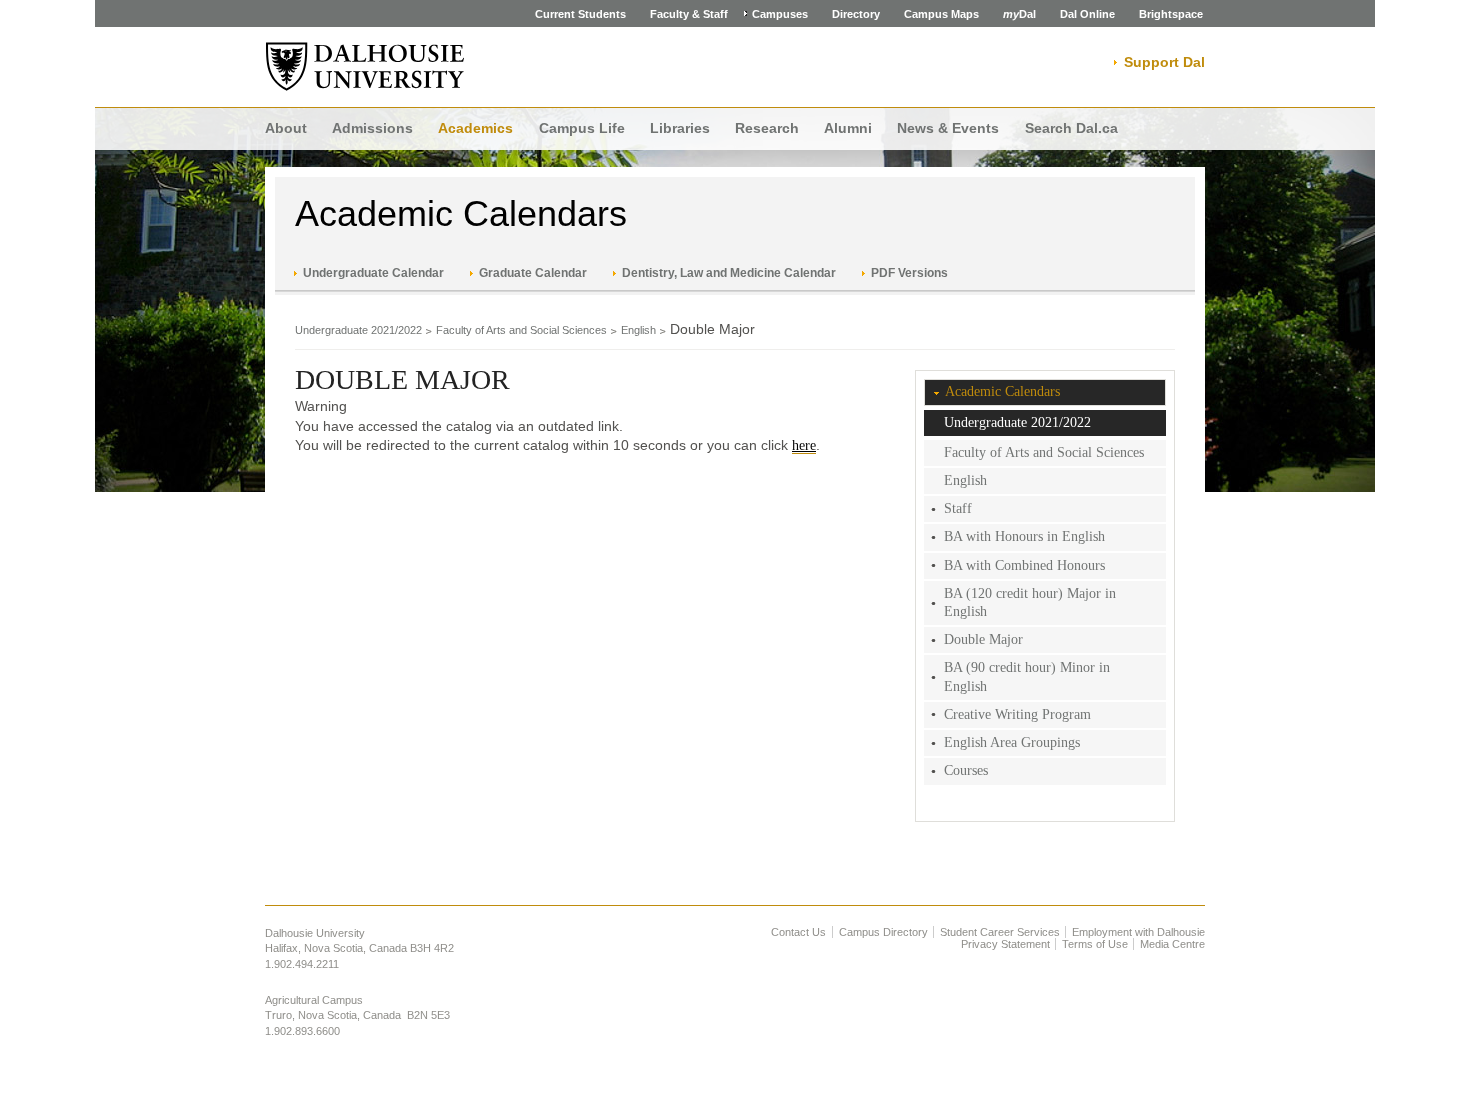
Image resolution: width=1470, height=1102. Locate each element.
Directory (856, 14)
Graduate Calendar (533, 273)
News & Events (948, 128)
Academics (475, 128)
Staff (958, 508)
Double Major (983, 639)
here (804, 445)
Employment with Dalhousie (1138, 932)
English (638, 330)
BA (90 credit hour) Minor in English (1027, 676)
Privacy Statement (1005, 944)
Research (767, 128)
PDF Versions (909, 273)
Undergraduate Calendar (373, 273)
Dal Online (1087, 14)
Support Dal (1164, 62)
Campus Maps (941, 14)
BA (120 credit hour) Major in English (1030, 602)
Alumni (848, 128)
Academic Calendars (461, 213)
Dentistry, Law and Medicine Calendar (729, 273)
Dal (1019, 14)
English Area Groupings (1012, 742)
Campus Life (582, 128)
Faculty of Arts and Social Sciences (521, 330)
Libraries (680, 128)
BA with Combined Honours (1024, 565)
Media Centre (1172, 944)
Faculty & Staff (689, 14)
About (286, 128)
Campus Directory (883, 932)
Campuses (780, 14)
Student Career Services (1000, 932)
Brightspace (1171, 14)
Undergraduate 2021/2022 (358, 330)
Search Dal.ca (1071, 128)
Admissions (372, 128)
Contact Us (798, 932)
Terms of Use (1095, 944)
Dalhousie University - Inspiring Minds (365, 67)
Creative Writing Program (1017, 714)
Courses (966, 770)
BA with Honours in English (1024, 536)
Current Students (580, 14)
